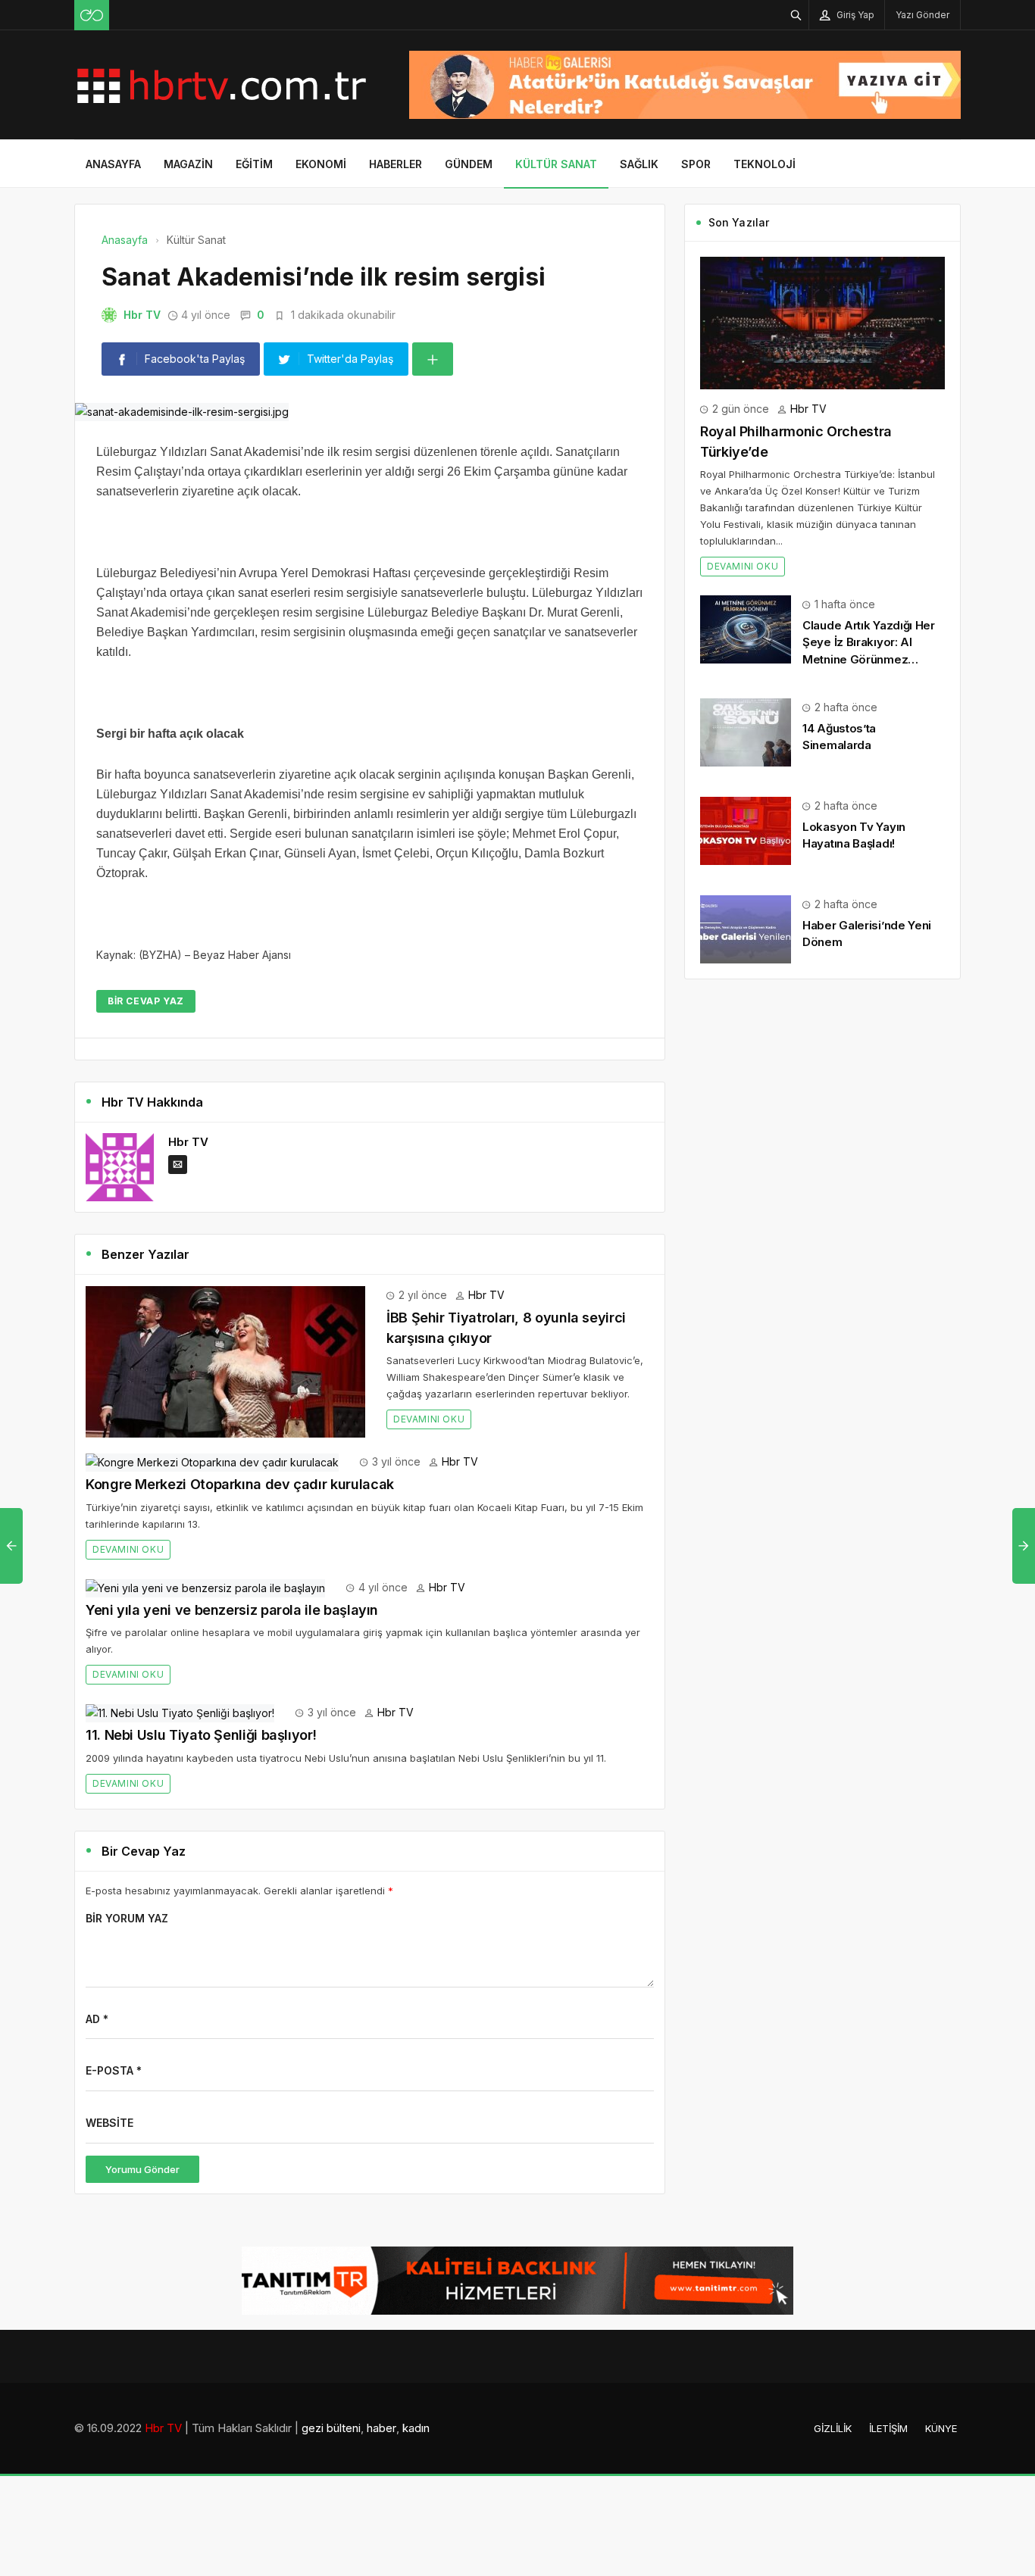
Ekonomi (321, 164)
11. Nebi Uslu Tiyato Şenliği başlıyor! (201, 1735)
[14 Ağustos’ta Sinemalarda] (746, 731)
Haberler (396, 164)
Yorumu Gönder (142, 2169)
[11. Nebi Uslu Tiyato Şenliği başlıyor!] (180, 1712)
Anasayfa (113, 164)
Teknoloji (765, 164)
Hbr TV (142, 315)
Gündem (469, 164)
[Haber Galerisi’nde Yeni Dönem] (746, 928)
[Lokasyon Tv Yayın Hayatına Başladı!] (746, 830)
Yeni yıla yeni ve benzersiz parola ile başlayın (232, 1610)
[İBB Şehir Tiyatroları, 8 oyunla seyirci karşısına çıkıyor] (225, 1361)
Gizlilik (833, 2428)
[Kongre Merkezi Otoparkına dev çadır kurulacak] (212, 1461)
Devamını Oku (429, 1419)
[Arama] (796, 15)
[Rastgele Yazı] (92, 15)
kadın (416, 2428)
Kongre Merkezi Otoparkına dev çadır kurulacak (240, 1484)
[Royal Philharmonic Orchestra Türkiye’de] (822, 322)
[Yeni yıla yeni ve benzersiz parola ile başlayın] (205, 1587)
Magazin (188, 164)
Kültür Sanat (556, 164)
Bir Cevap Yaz (146, 1001)
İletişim (888, 2428)
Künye (941, 2428)
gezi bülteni (331, 2428)
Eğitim (254, 164)
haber (381, 2428)
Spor (696, 164)
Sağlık (639, 164)
